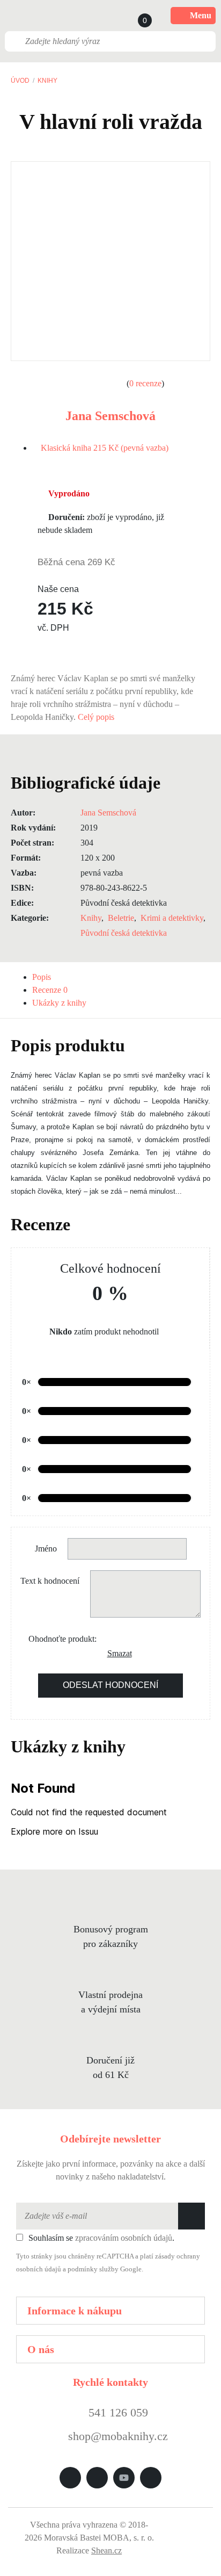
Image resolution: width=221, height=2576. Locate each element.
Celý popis (97, 717)
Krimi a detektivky (172, 918)
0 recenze (145, 383)
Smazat (115, 1653)
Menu (201, 15)
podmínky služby (93, 2269)
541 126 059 (117, 2412)
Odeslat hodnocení (110, 1685)
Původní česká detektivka (124, 933)
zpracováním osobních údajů (124, 2238)
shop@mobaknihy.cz (118, 2436)
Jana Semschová (110, 416)
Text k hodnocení (50, 1581)
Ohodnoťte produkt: (62, 1639)
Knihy (47, 81)
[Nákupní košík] (135, 16)
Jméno (46, 1549)
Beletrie (121, 918)
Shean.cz (106, 2550)
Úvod (20, 81)
